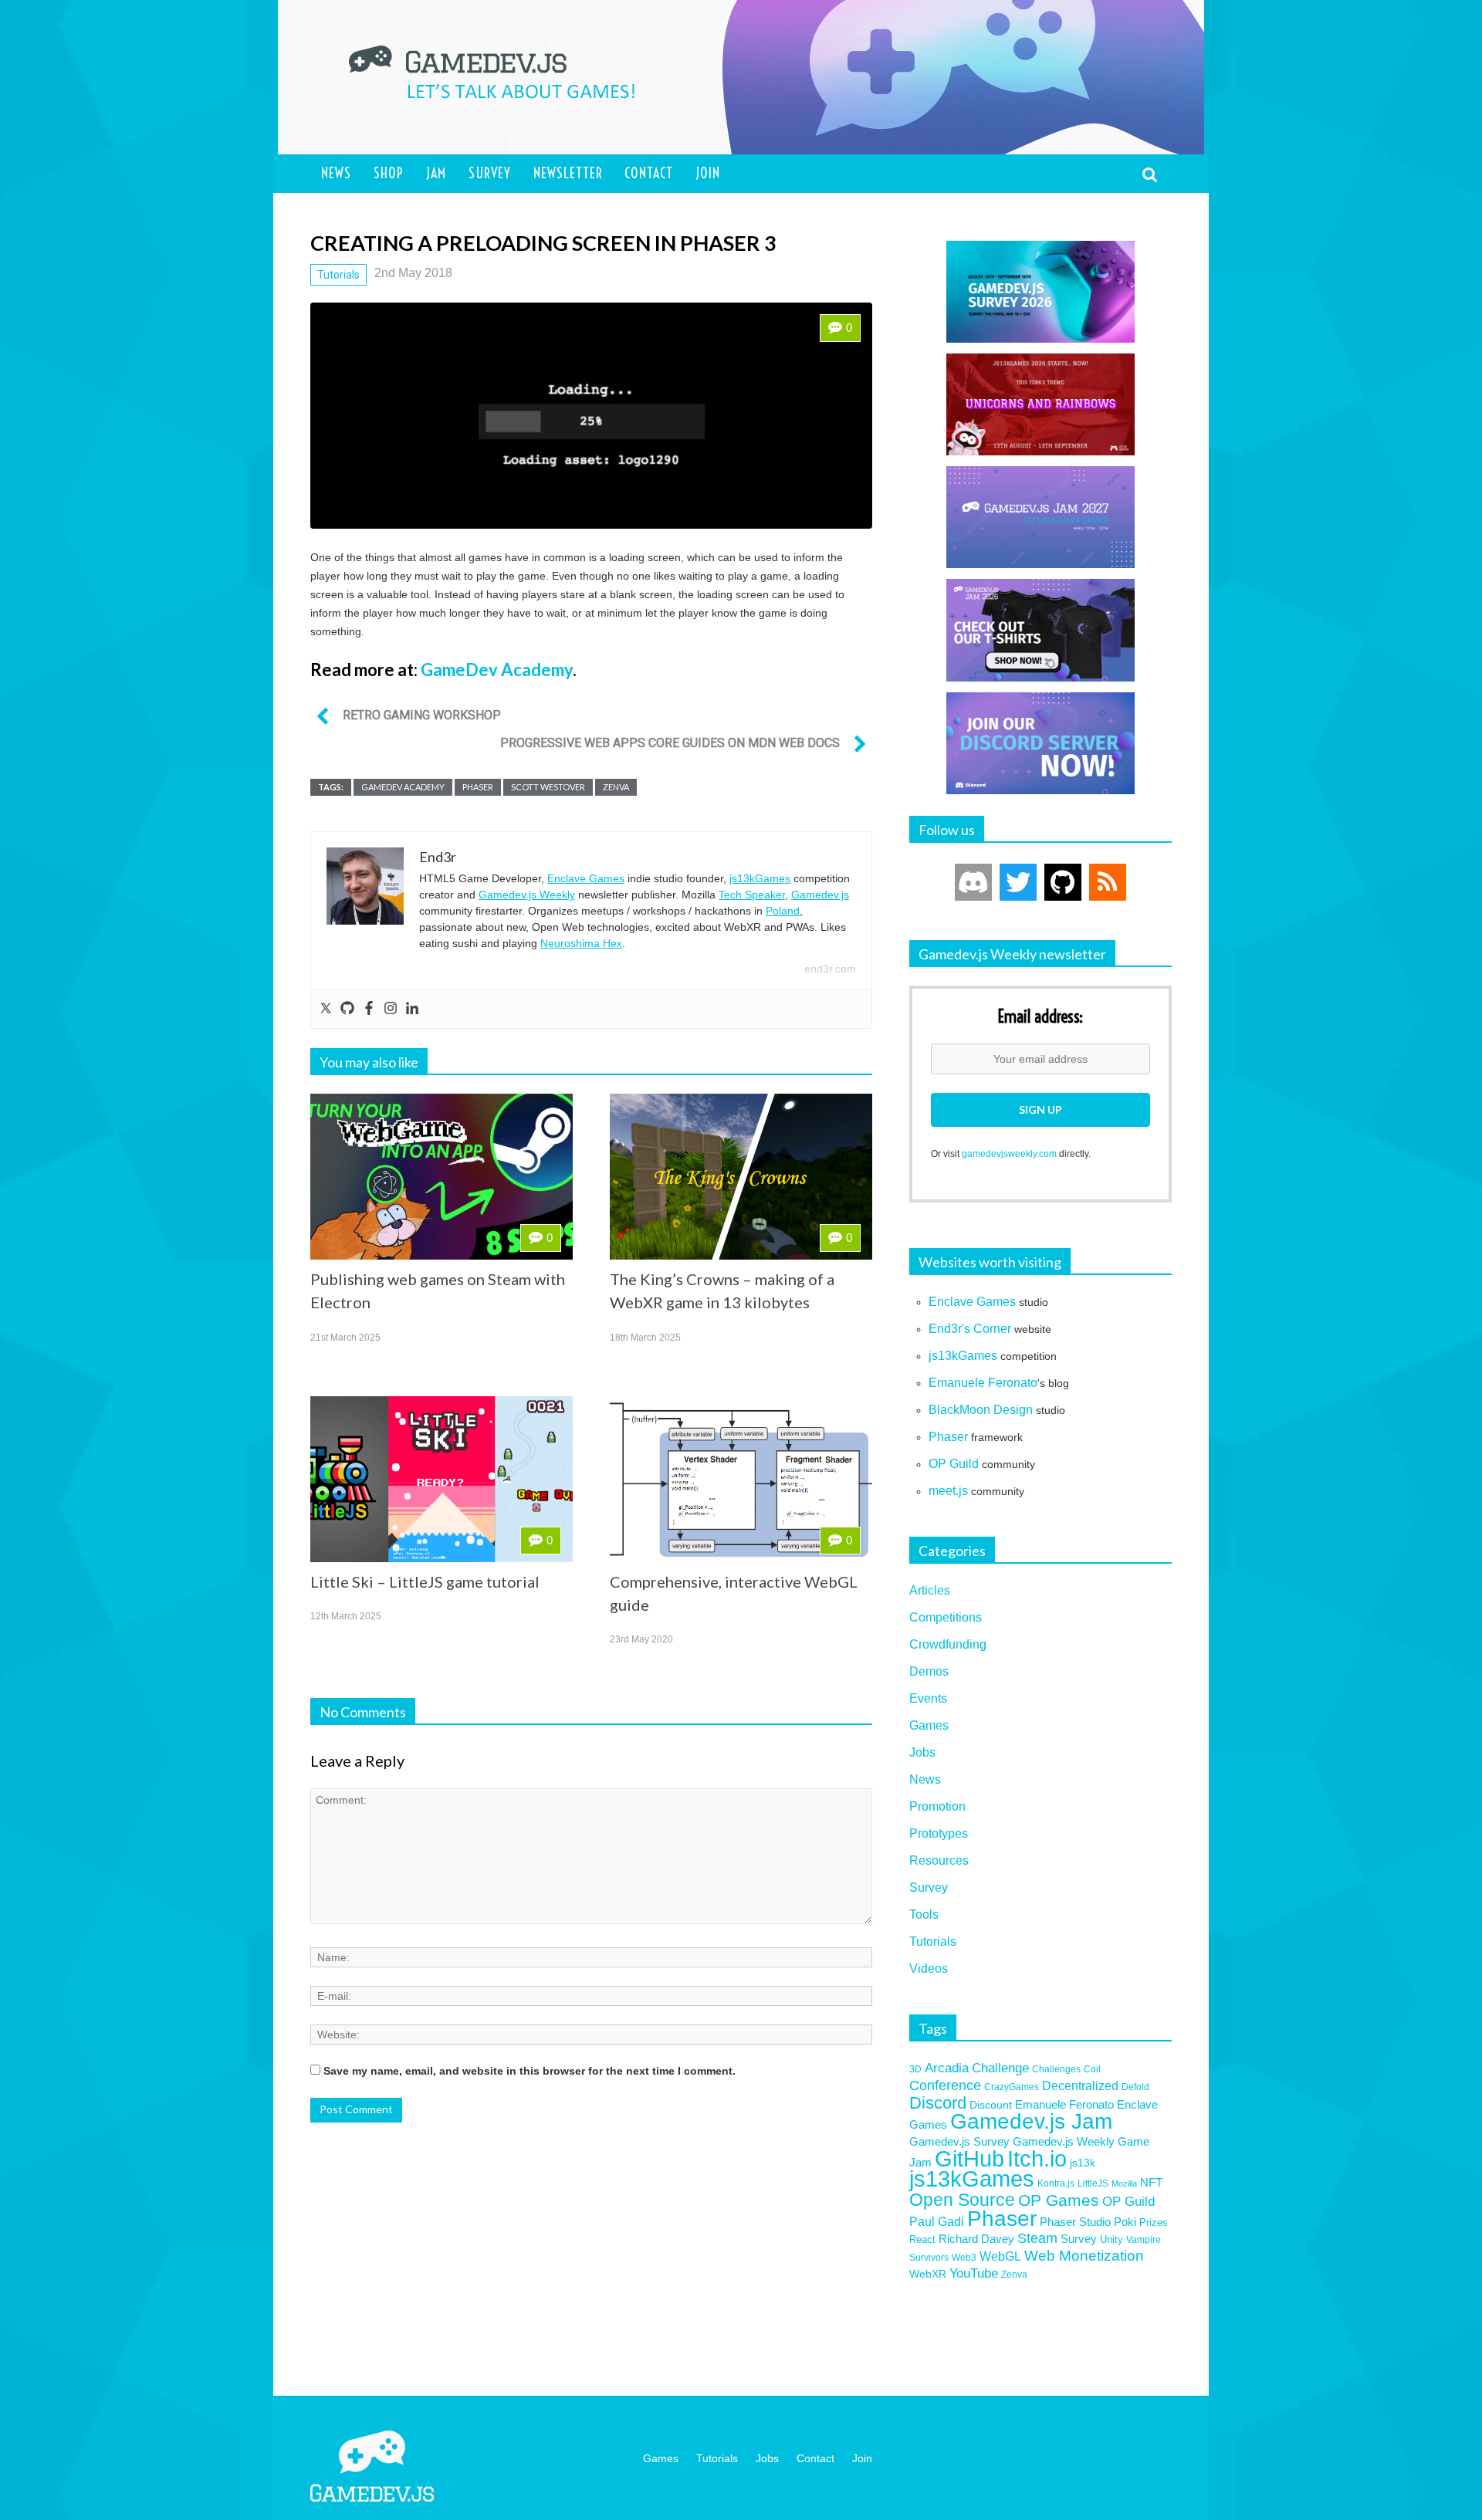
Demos (929, 1671)
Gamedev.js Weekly (527, 895)
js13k (1083, 2163)
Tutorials (338, 275)
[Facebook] (369, 1009)
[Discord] (973, 882)
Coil (1092, 2069)
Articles (930, 1590)
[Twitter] (326, 1009)
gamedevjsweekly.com (1009, 1154)
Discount (991, 2105)
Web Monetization (1084, 2256)
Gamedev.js (820, 895)
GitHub (969, 2158)
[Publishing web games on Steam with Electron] (442, 1177)
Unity (1111, 2239)
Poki (1125, 2222)
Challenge (1000, 2068)
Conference (945, 2085)
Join (708, 173)
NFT (1151, 2182)
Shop (389, 173)
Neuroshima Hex (581, 943)
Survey (490, 173)
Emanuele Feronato (983, 1383)
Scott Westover (548, 787)
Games (929, 1725)
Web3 (964, 2257)
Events (928, 1698)
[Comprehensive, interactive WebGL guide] (741, 1479)
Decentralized (1080, 2086)
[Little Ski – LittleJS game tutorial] (442, 1479)
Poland (783, 911)
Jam (436, 173)
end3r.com (830, 969)
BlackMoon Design (981, 1410)
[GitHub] (1063, 882)
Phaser (478, 787)
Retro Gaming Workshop (422, 715)
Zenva (616, 787)
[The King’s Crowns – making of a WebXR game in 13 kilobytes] (741, 1177)
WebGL (1000, 2256)
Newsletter (568, 173)
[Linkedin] (412, 1009)
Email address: (1040, 1017)
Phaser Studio (1075, 2222)
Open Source (962, 2200)
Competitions (946, 1617)
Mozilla (1124, 2183)
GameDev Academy (497, 670)
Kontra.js (1056, 2183)
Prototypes (939, 1833)
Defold (1135, 2087)
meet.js (948, 1491)
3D (915, 2069)
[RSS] (1108, 882)
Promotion (937, 1806)
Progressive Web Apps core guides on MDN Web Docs (670, 743)
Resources (939, 1860)
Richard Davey (976, 2239)
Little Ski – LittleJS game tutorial (425, 1581)
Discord (938, 2103)
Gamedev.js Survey (959, 2142)
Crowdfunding (948, 1644)
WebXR (928, 2274)
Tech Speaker (752, 895)
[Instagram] (391, 1009)
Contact (649, 173)
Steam (1037, 2238)
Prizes (1154, 2222)
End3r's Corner (970, 1329)
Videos (929, 1969)
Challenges (1056, 2069)
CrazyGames (1012, 2087)
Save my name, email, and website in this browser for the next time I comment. (530, 2071)
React (922, 2239)
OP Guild (954, 1464)
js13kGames (760, 878)
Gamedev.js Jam (1031, 2121)
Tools (924, 1915)
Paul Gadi (937, 2222)
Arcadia (947, 2068)
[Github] (347, 1009)
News (336, 173)
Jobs (922, 1752)
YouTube (974, 2273)
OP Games (1059, 2200)
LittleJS (1093, 2183)
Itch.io (1037, 2159)
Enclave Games (586, 878)
